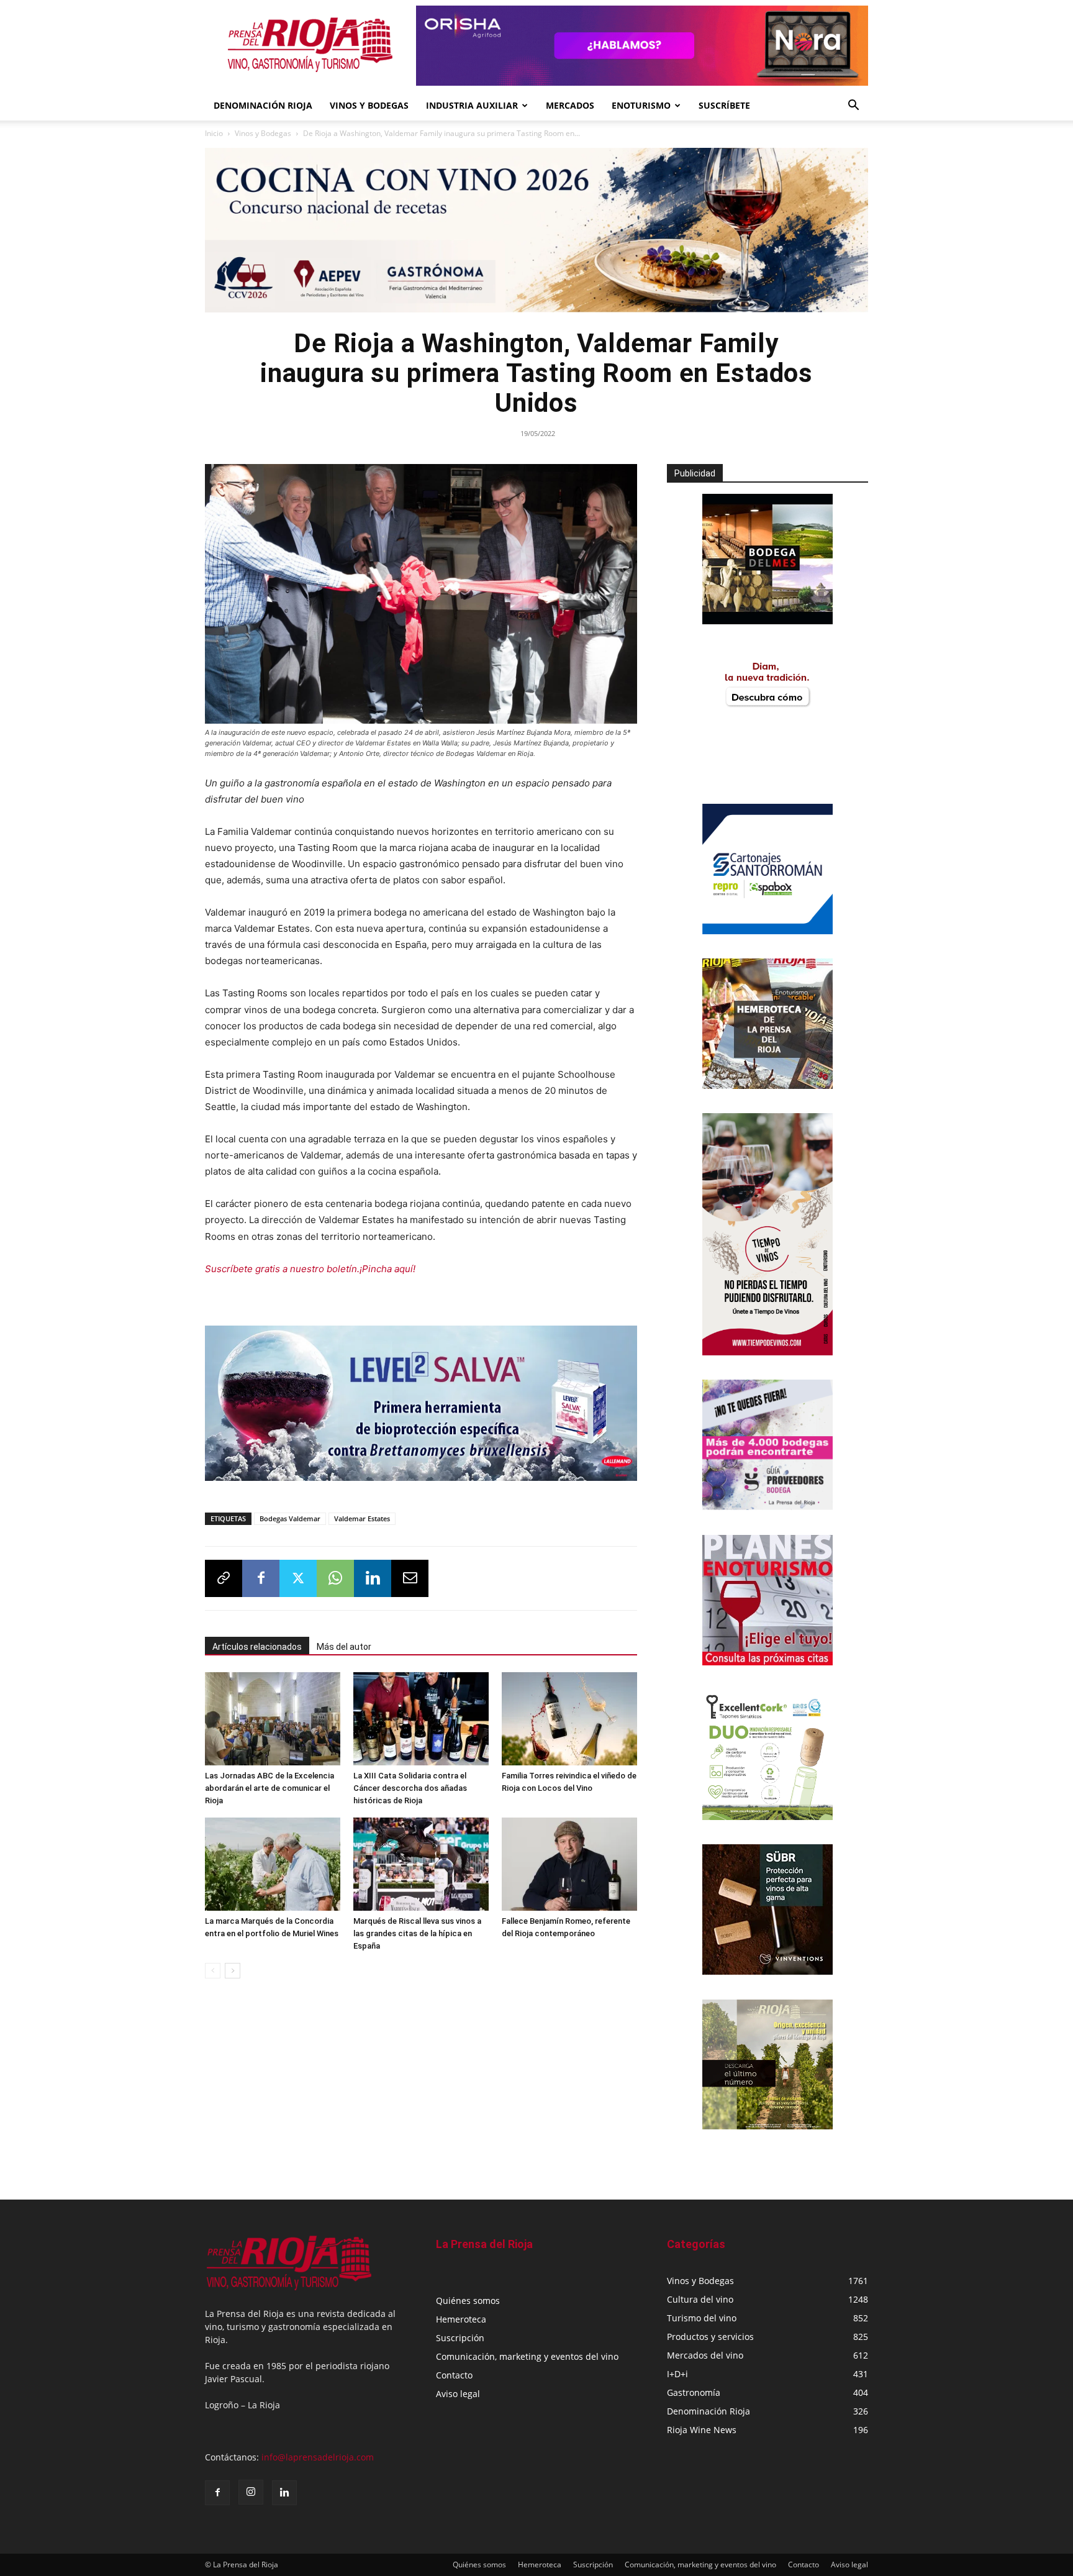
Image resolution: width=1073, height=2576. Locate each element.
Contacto (454, 2375)
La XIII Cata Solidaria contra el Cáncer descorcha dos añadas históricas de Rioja (410, 1788)
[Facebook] (261, 1578)
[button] (853, 107)
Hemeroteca (461, 2319)
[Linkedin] (373, 1578)
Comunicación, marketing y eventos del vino (527, 2356)
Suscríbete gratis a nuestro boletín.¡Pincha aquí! (310, 1269)
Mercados (570, 105)
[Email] (410, 1578)
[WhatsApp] (335, 1578)
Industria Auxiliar (472, 105)
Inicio (214, 133)
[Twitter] (298, 1578)
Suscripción (460, 2338)
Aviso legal (458, 2394)
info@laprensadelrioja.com (318, 2457)
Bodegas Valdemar (290, 1518)
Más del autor (344, 1647)
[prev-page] (213, 1971)
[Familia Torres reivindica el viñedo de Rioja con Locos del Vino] (569, 1719)
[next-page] (233, 1971)
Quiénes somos (468, 2301)
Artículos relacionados (257, 1647)
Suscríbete (724, 105)
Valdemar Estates (362, 1518)
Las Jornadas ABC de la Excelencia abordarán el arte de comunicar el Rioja (269, 1788)
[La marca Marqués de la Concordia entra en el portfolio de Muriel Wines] (273, 1864)
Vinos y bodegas (369, 105)
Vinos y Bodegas (263, 133)
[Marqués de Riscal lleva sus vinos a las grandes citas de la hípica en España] (421, 1864)
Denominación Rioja (263, 105)
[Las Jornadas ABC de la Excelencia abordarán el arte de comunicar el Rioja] (273, 1719)
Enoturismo (641, 105)
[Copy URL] (224, 1578)
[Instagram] (251, 2492)
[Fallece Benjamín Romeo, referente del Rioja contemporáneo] (569, 1864)
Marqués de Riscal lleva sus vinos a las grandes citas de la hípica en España (417, 1933)
